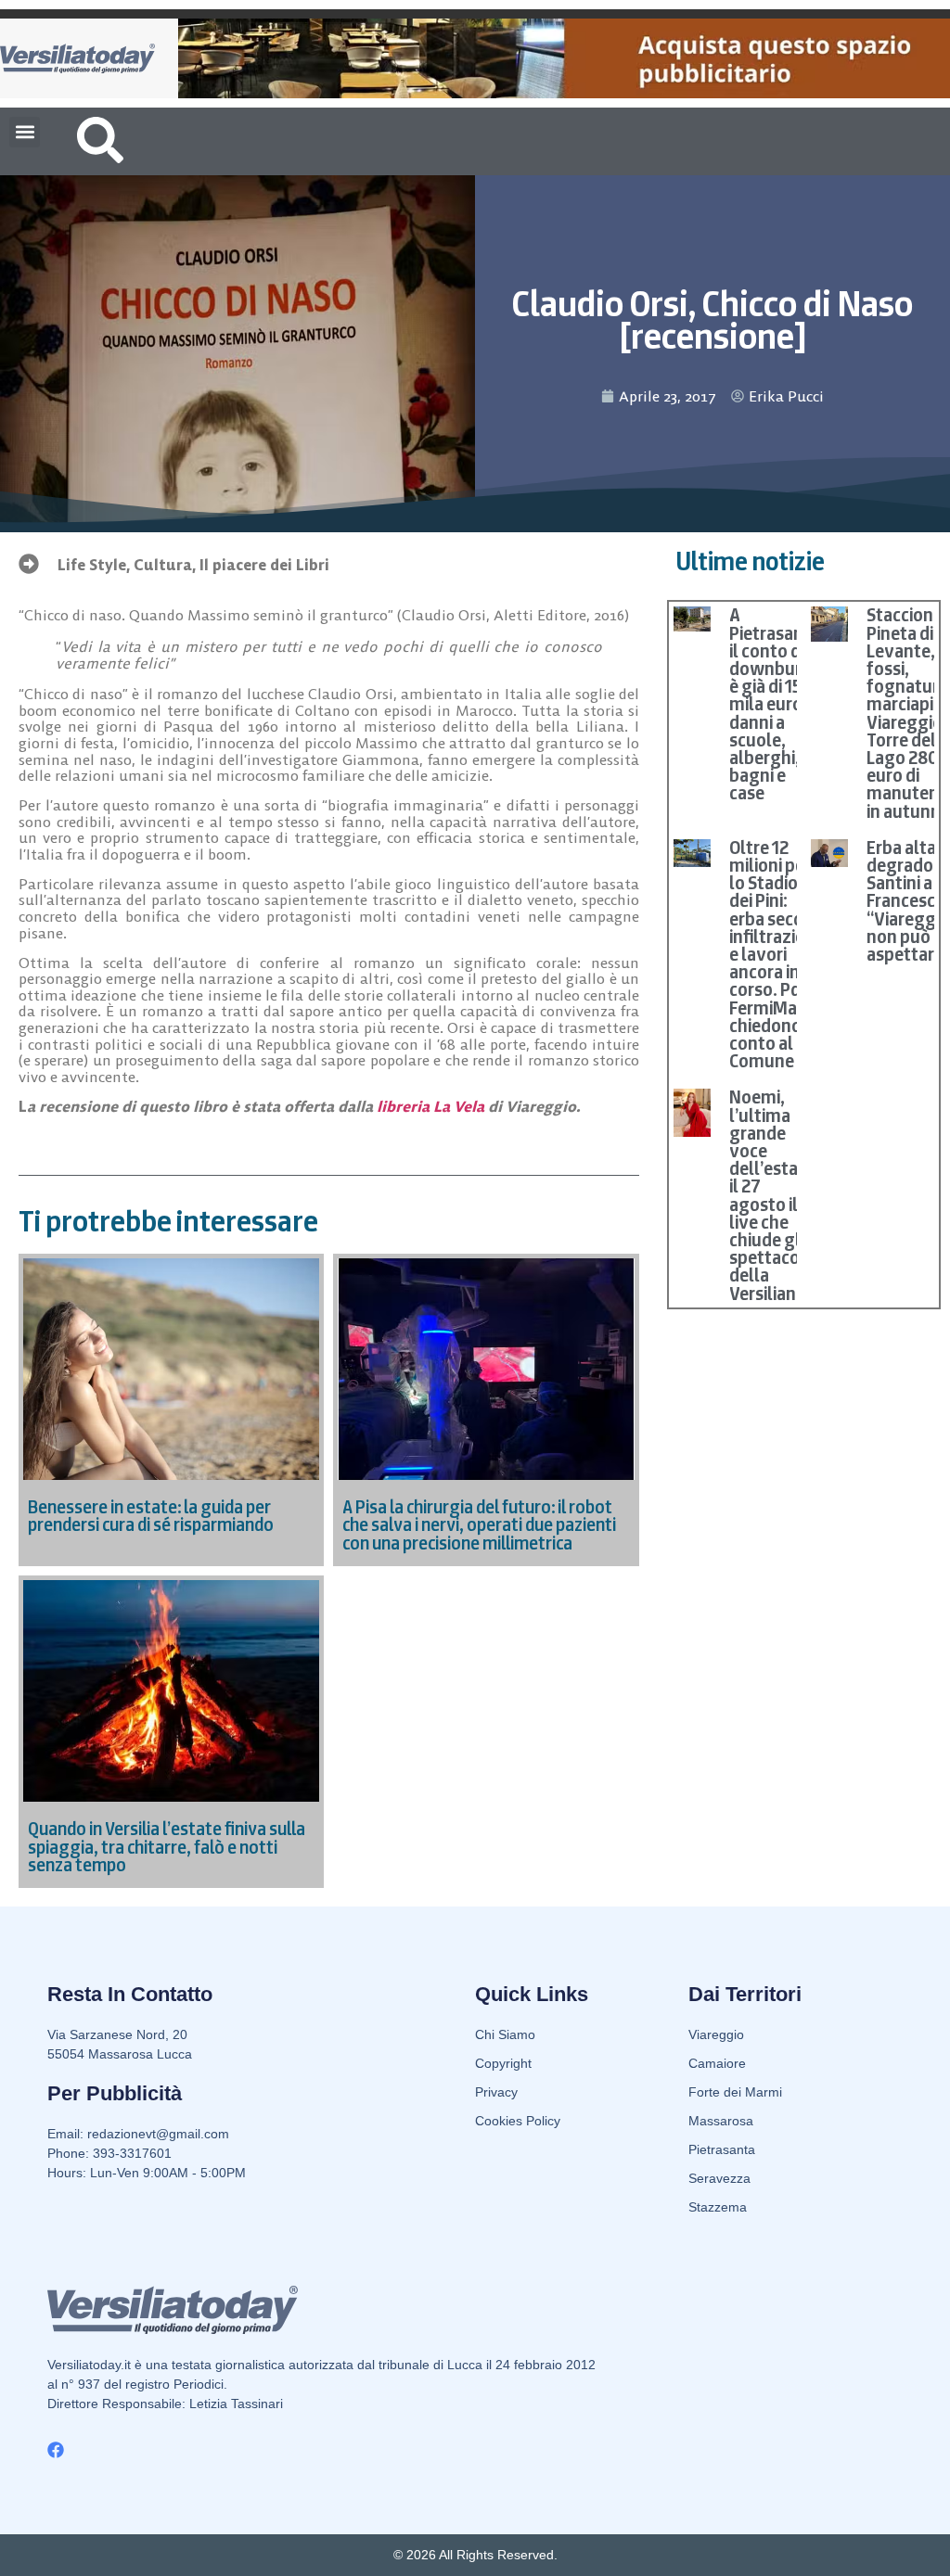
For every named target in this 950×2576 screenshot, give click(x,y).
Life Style (92, 565)
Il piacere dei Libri (264, 565)
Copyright (503, 2063)
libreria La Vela (430, 1106)
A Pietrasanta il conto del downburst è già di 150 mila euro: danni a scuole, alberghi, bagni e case (775, 704)
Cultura (163, 565)
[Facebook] (56, 2450)
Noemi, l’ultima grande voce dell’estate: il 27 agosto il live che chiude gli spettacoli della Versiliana (774, 1195)
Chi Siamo (505, 2034)
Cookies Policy (518, 2121)
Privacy (496, 2092)
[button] (25, 132)
